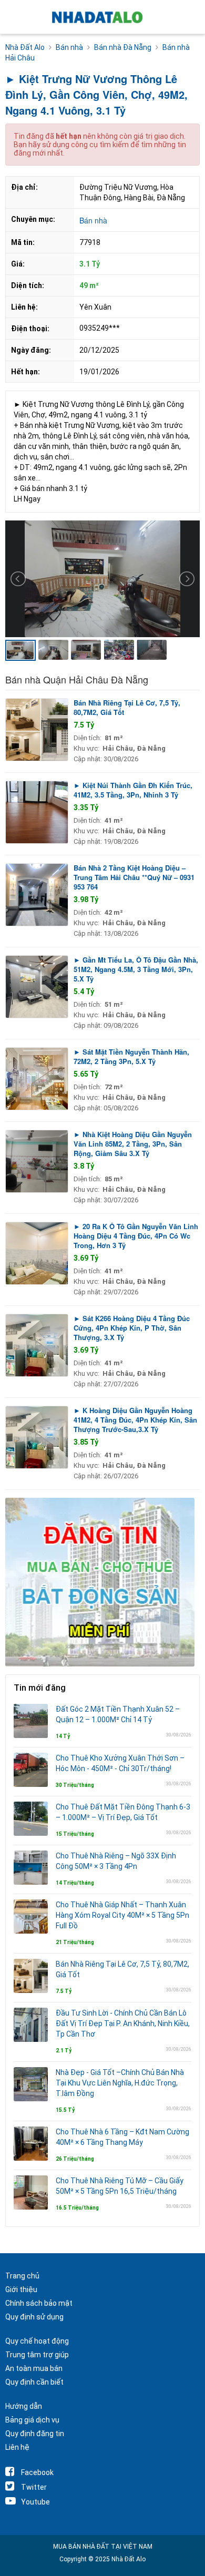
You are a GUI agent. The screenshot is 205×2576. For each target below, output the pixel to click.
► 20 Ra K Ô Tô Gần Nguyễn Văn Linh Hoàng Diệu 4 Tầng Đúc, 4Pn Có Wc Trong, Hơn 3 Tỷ (136, 1236)
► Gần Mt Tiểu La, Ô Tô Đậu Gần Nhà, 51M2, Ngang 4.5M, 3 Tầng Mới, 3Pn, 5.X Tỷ (136, 969)
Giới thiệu (21, 2289)
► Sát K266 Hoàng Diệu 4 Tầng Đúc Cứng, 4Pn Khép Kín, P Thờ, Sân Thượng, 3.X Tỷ (132, 1328)
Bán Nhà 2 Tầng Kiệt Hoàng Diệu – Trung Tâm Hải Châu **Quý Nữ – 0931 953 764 (134, 877)
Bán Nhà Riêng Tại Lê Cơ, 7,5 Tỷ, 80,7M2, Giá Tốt (127, 707)
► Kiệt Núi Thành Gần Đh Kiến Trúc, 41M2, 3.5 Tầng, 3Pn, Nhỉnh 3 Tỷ (133, 790)
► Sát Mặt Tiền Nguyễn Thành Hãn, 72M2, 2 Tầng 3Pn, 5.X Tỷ (131, 1056)
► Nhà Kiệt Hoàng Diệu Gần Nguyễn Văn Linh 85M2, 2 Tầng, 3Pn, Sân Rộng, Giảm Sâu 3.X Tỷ (133, 1144)
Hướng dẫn (24, 2406)
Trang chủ (22, 2276)
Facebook (37, 2472)
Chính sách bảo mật (39, 2303)
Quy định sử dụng (34, 2317)
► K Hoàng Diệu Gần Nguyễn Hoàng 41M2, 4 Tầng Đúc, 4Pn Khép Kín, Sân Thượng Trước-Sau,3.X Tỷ (135, 1420)
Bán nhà (93, 220)
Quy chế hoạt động (37, 2341)
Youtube (35, 2502)
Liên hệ (17, 2447)
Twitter (34, 2487)
